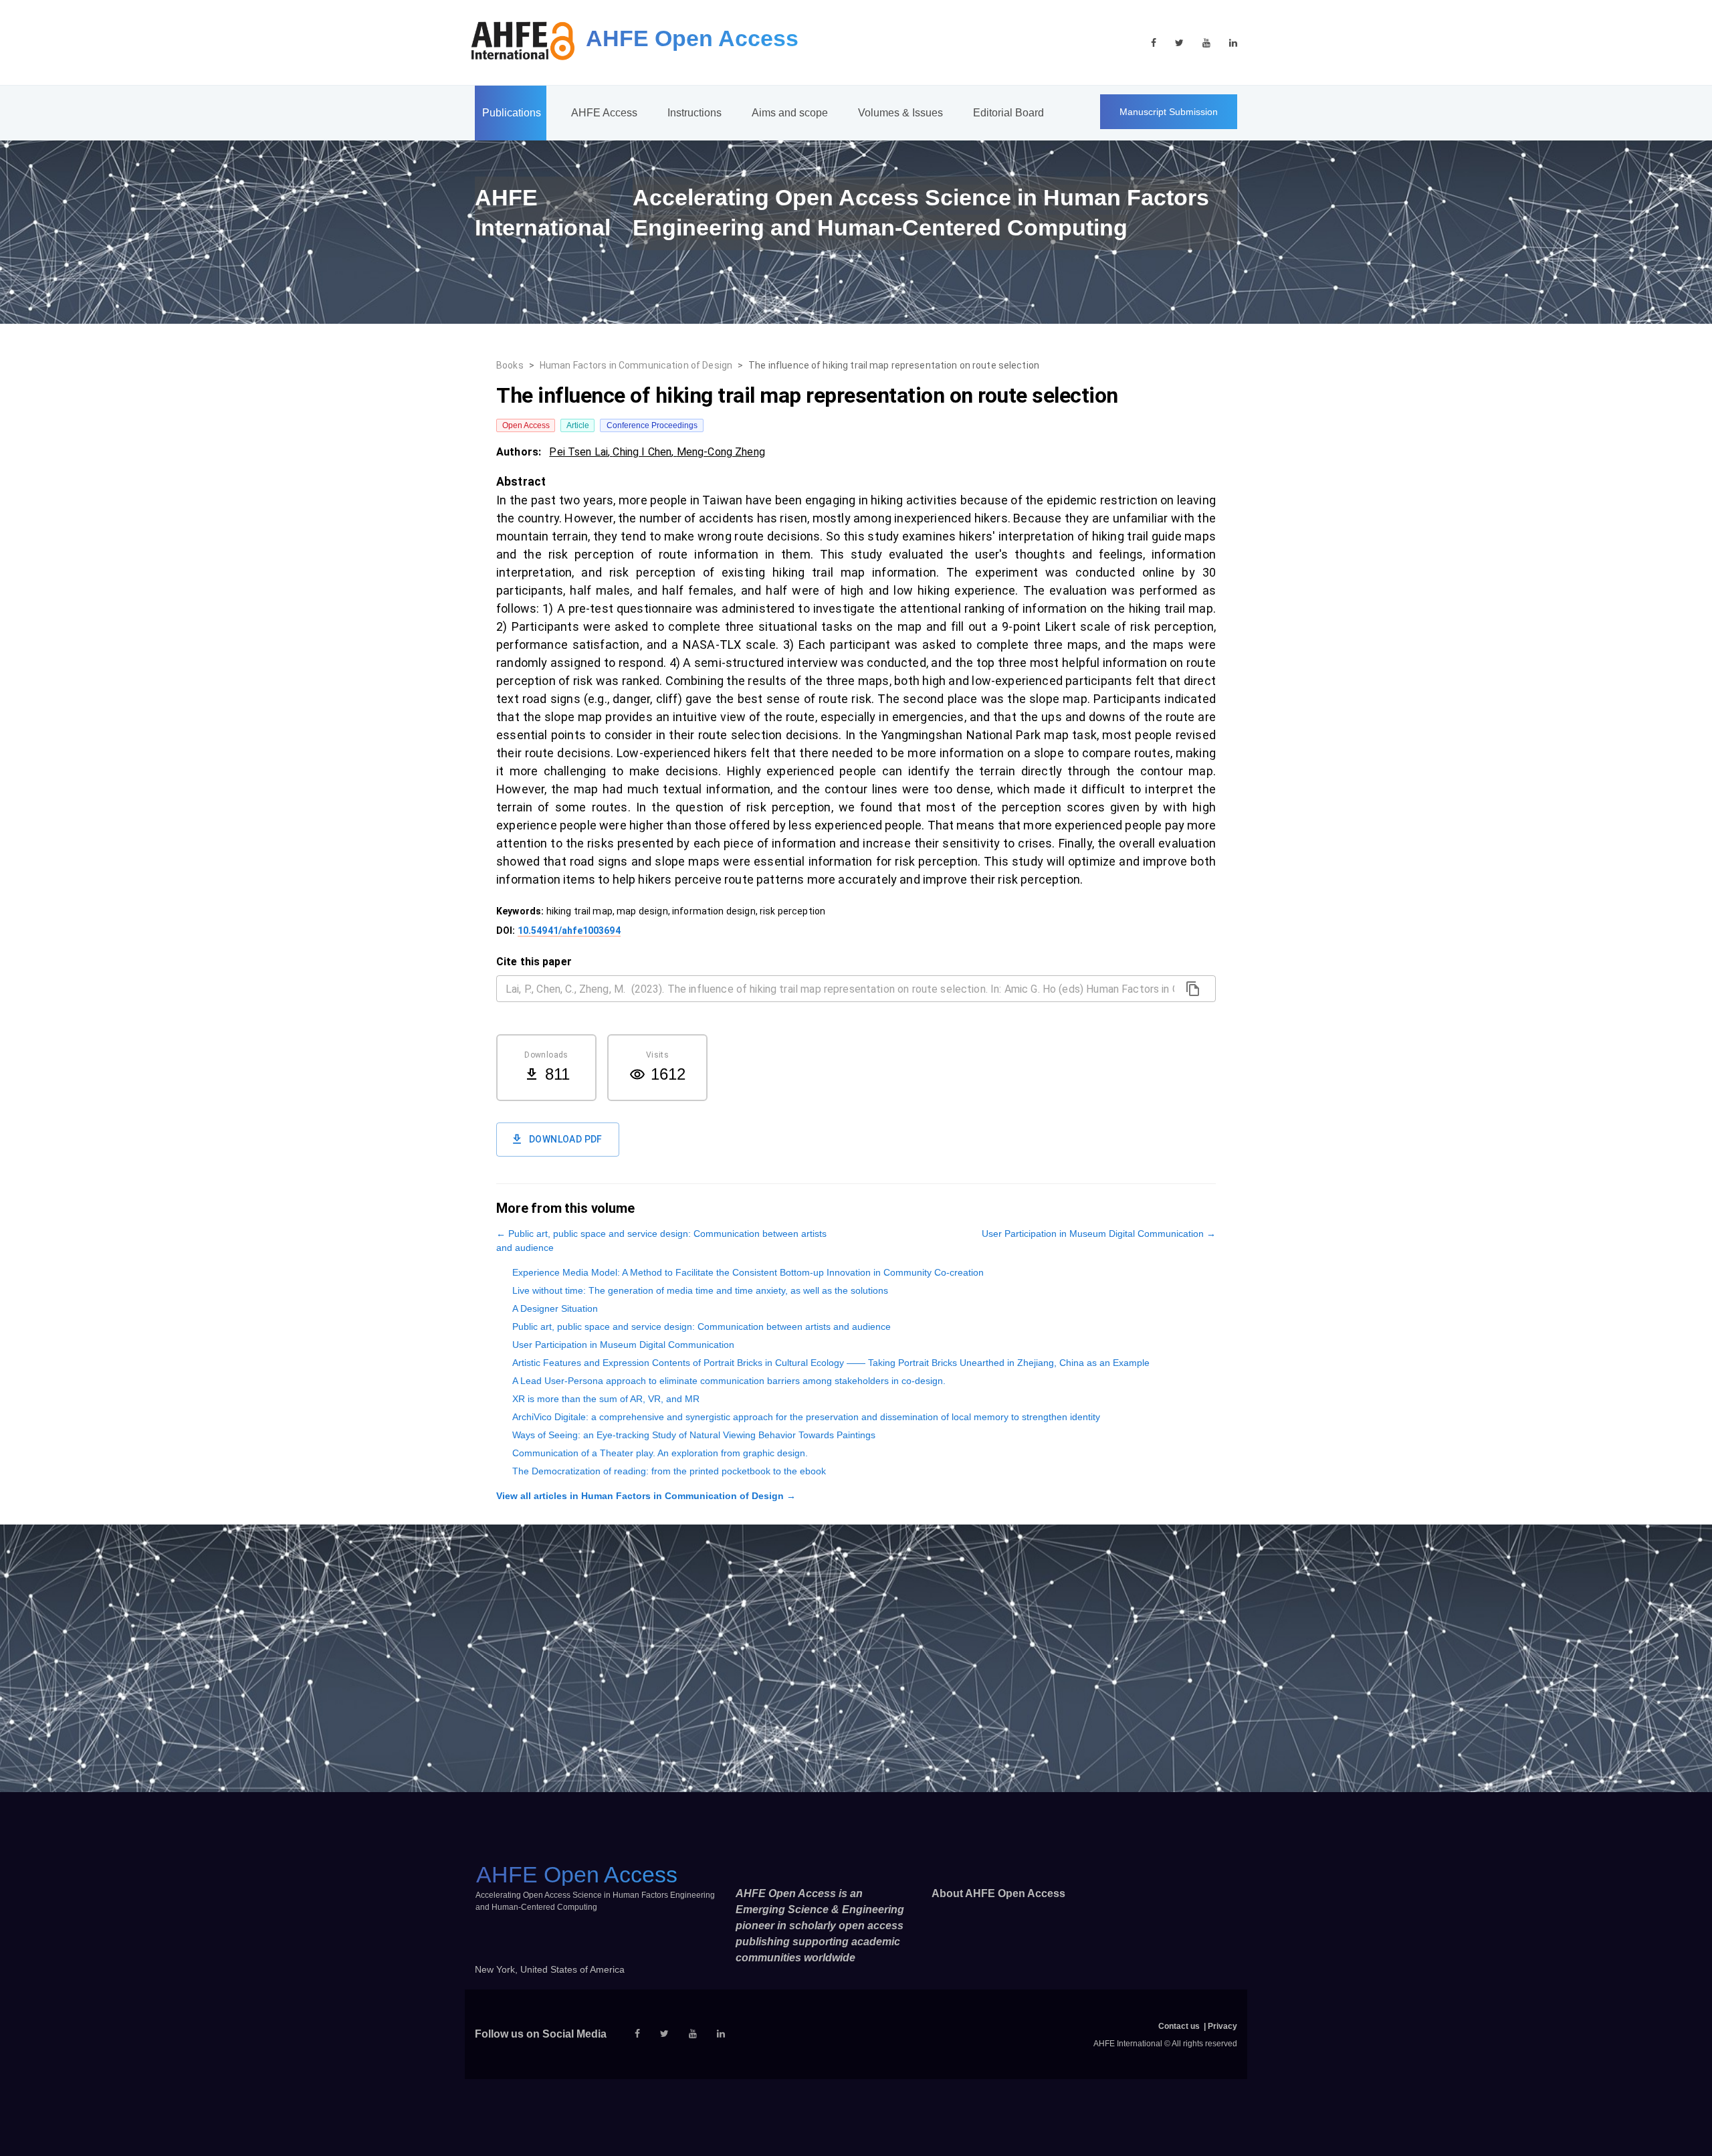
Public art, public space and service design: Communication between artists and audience (702, 1327)
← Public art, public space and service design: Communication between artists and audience (661, 1241)
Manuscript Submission (1169, 112)
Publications (512, 113)
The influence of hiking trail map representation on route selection (894, 365)
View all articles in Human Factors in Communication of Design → (646, 1496)
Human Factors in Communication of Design (636, 365)
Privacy (1222, 2026)
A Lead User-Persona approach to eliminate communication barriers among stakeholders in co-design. (729, 1381)
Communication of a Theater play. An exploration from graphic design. (660, 1453)
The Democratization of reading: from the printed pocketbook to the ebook (669, 1471)
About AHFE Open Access (998, 1893)
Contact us (1179, 2026)
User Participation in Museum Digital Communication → (1099, 1234)
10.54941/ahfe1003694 (569, 930)
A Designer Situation (555, 1308)
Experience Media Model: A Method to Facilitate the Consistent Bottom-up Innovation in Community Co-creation (748, 1272)
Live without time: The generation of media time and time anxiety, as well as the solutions (700, 1290)
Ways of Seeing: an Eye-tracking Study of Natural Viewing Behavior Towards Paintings (694, 1435)
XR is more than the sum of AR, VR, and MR (606, 1399)
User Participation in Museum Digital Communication (623, 1345)
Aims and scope (790, 113)
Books (510, 365)
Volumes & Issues (900, 113)
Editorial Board (1008, 113)
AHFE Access (604, 113)
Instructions (694, 113)
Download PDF (566, 1139)
